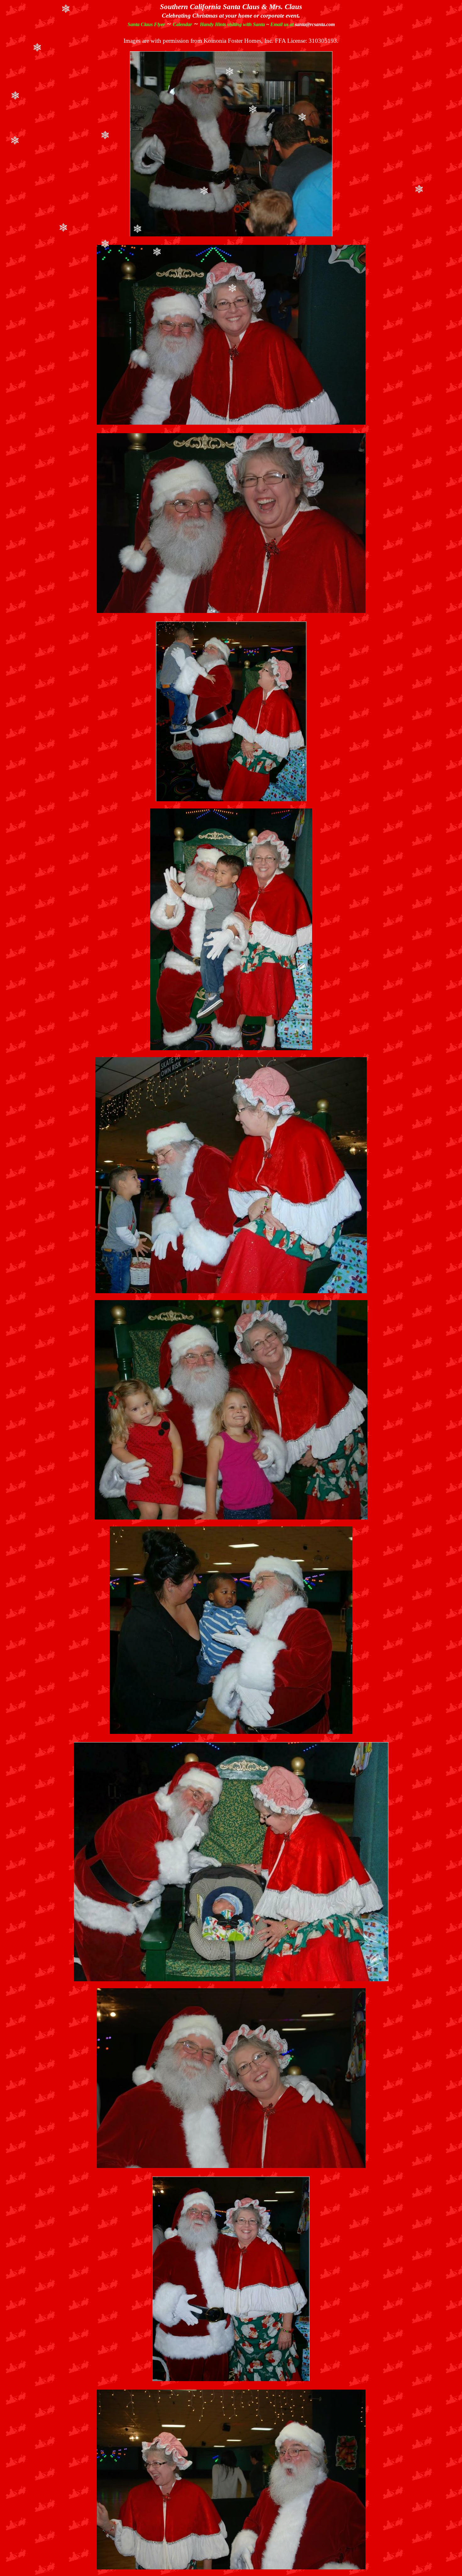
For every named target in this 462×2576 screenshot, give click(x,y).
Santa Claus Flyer (146, 24)
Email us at (302, 24)
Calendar (182, 24)
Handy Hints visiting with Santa (232, 24)
